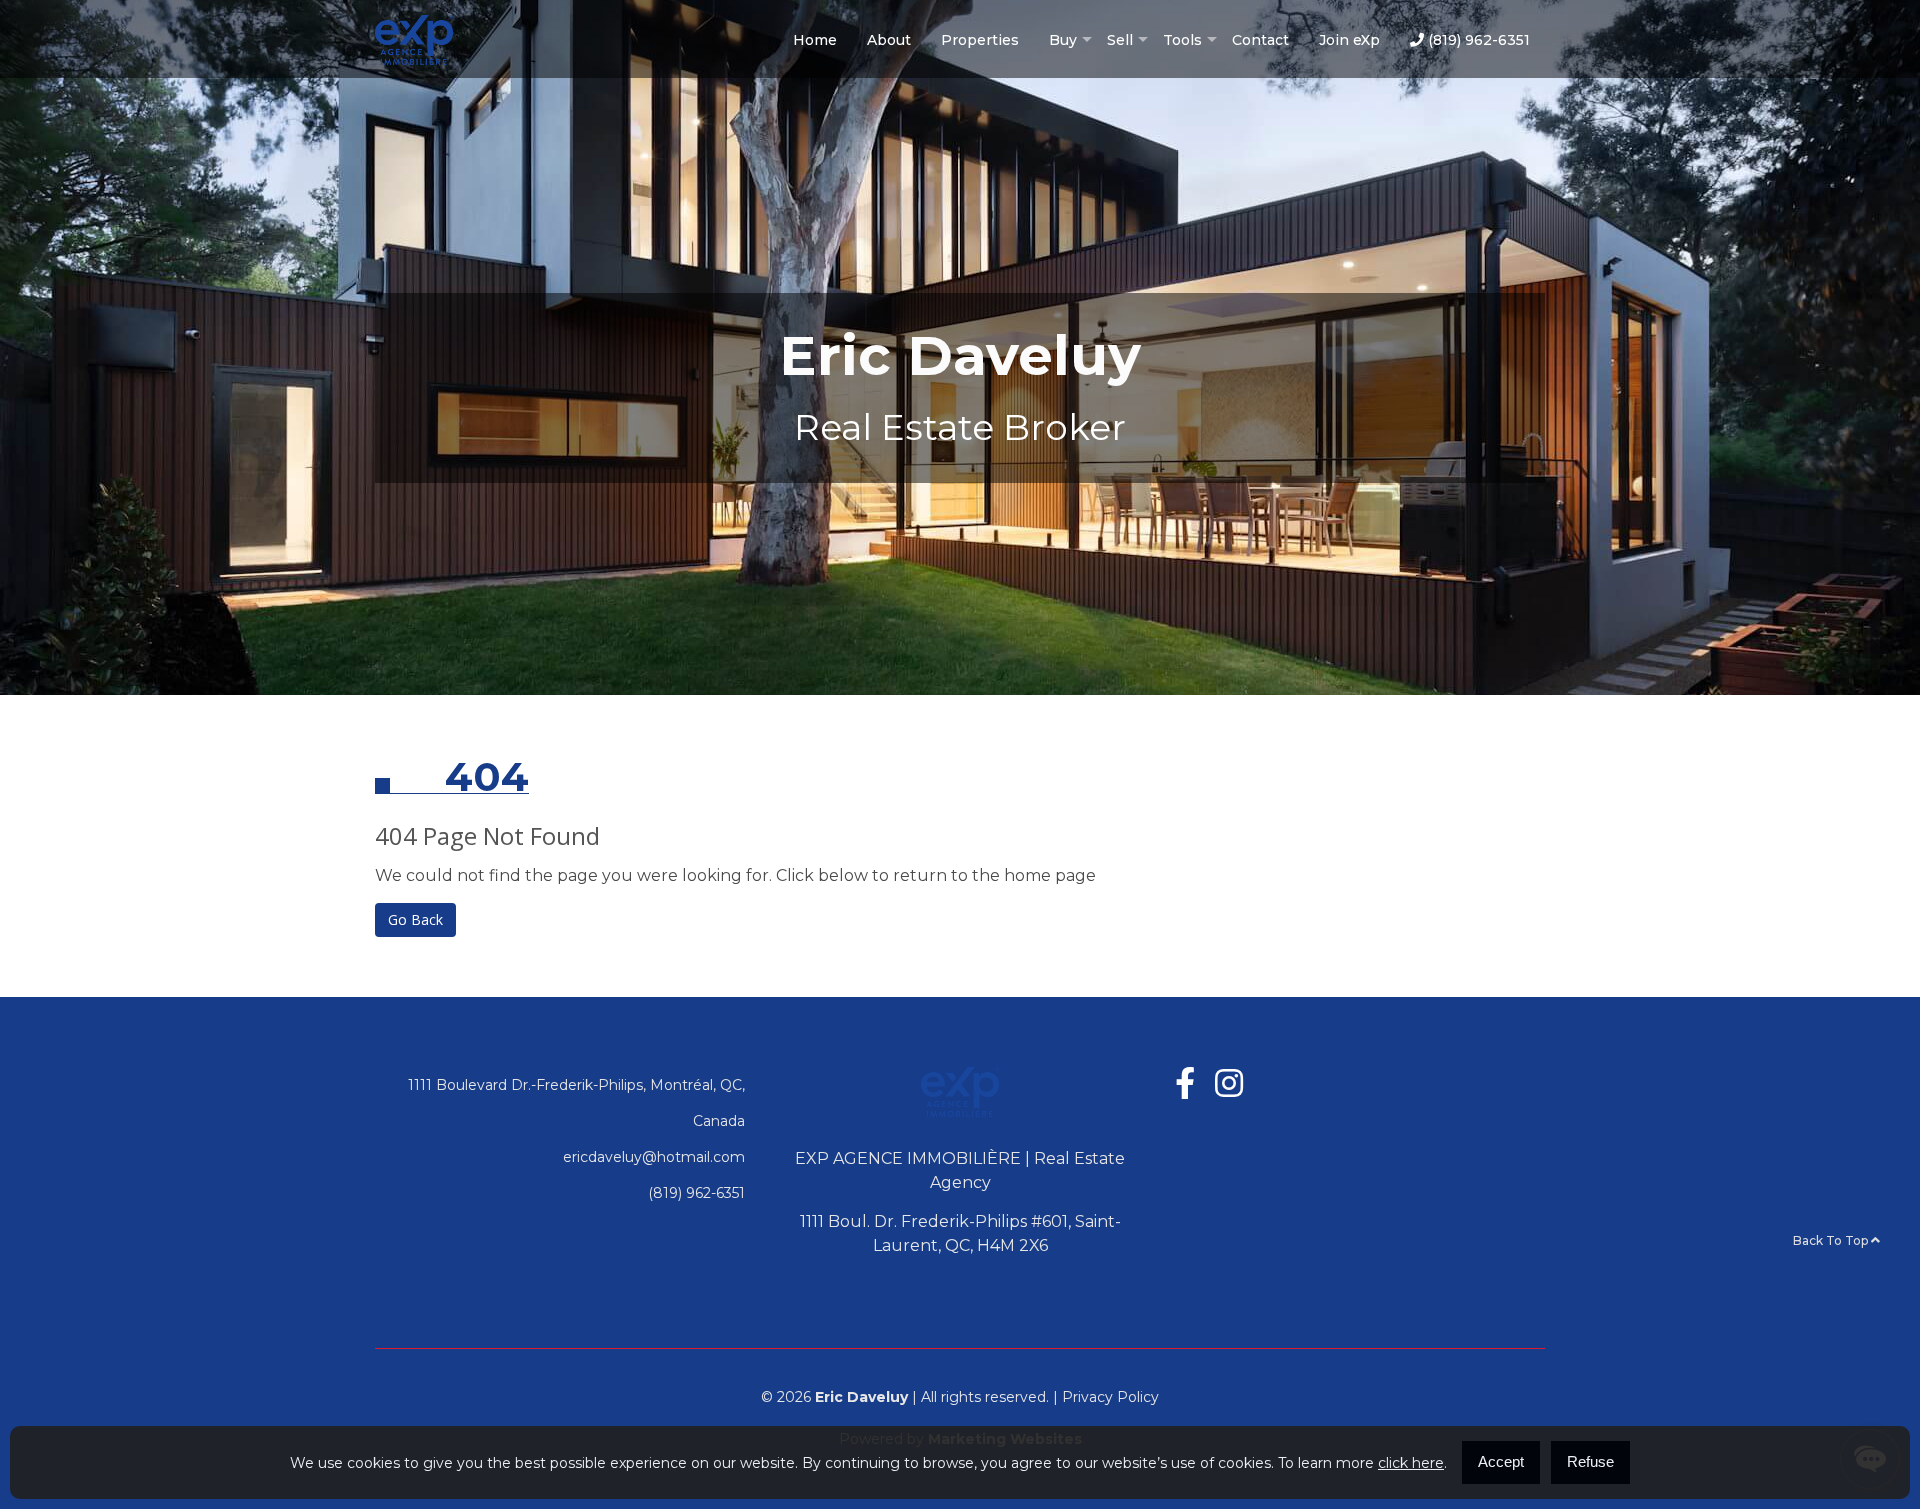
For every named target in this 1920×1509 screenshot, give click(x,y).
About (889, 40)
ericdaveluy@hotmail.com (654, 1157)
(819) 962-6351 (1477, 40)
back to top (1832, 1240)
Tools (1182, 40)
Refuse (1590, 1461)
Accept (1501, 1461)
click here (1411, 1463)
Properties (980, 40)
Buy (1063, 40)
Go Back (415, 919)
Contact (1260, 40)
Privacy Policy (1110, 1397)
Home (815, 40)
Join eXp (1349, 40)
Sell (1120, 40)
